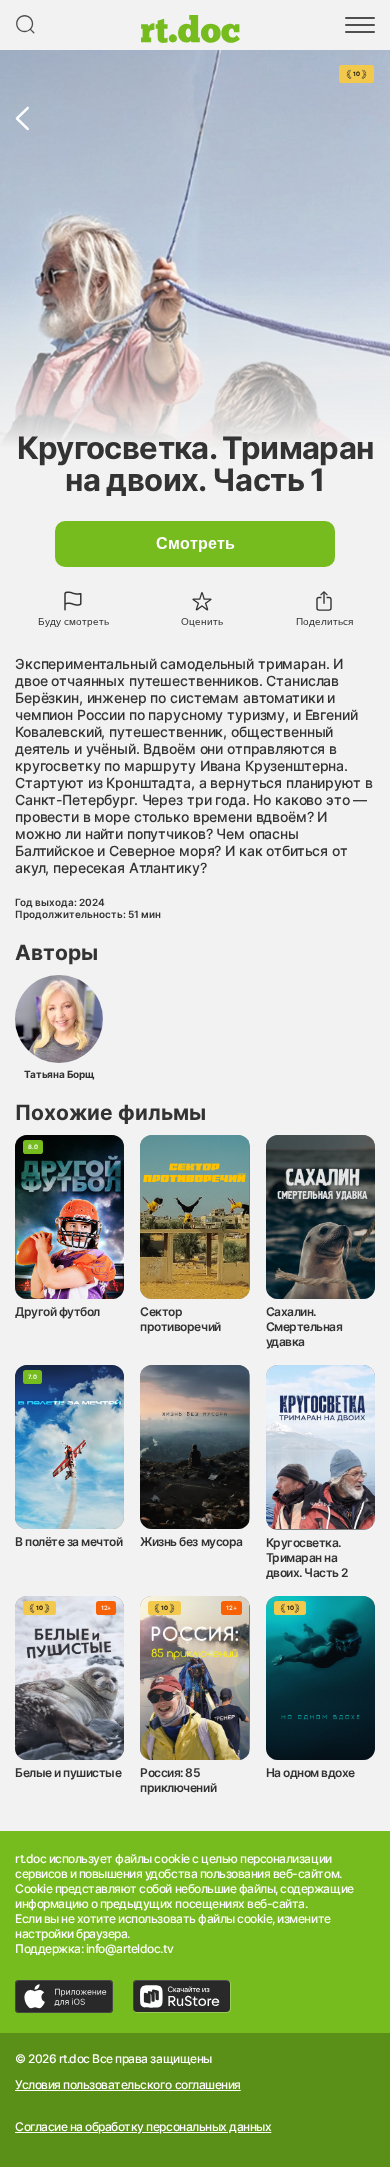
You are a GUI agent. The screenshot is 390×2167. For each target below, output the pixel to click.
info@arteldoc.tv (129, 1948)
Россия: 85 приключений (178, 1780)
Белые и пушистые (68, 1772)
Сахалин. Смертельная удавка (304, 1326)
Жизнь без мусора (191, 1541)
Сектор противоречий (180, 1319)
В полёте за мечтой (68, 1541)
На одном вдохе (310, 1772)
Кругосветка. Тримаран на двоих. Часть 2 (307, 1557)
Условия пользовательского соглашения (128, 2085)
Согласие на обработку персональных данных (143, 2127)
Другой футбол (57, 1311)
